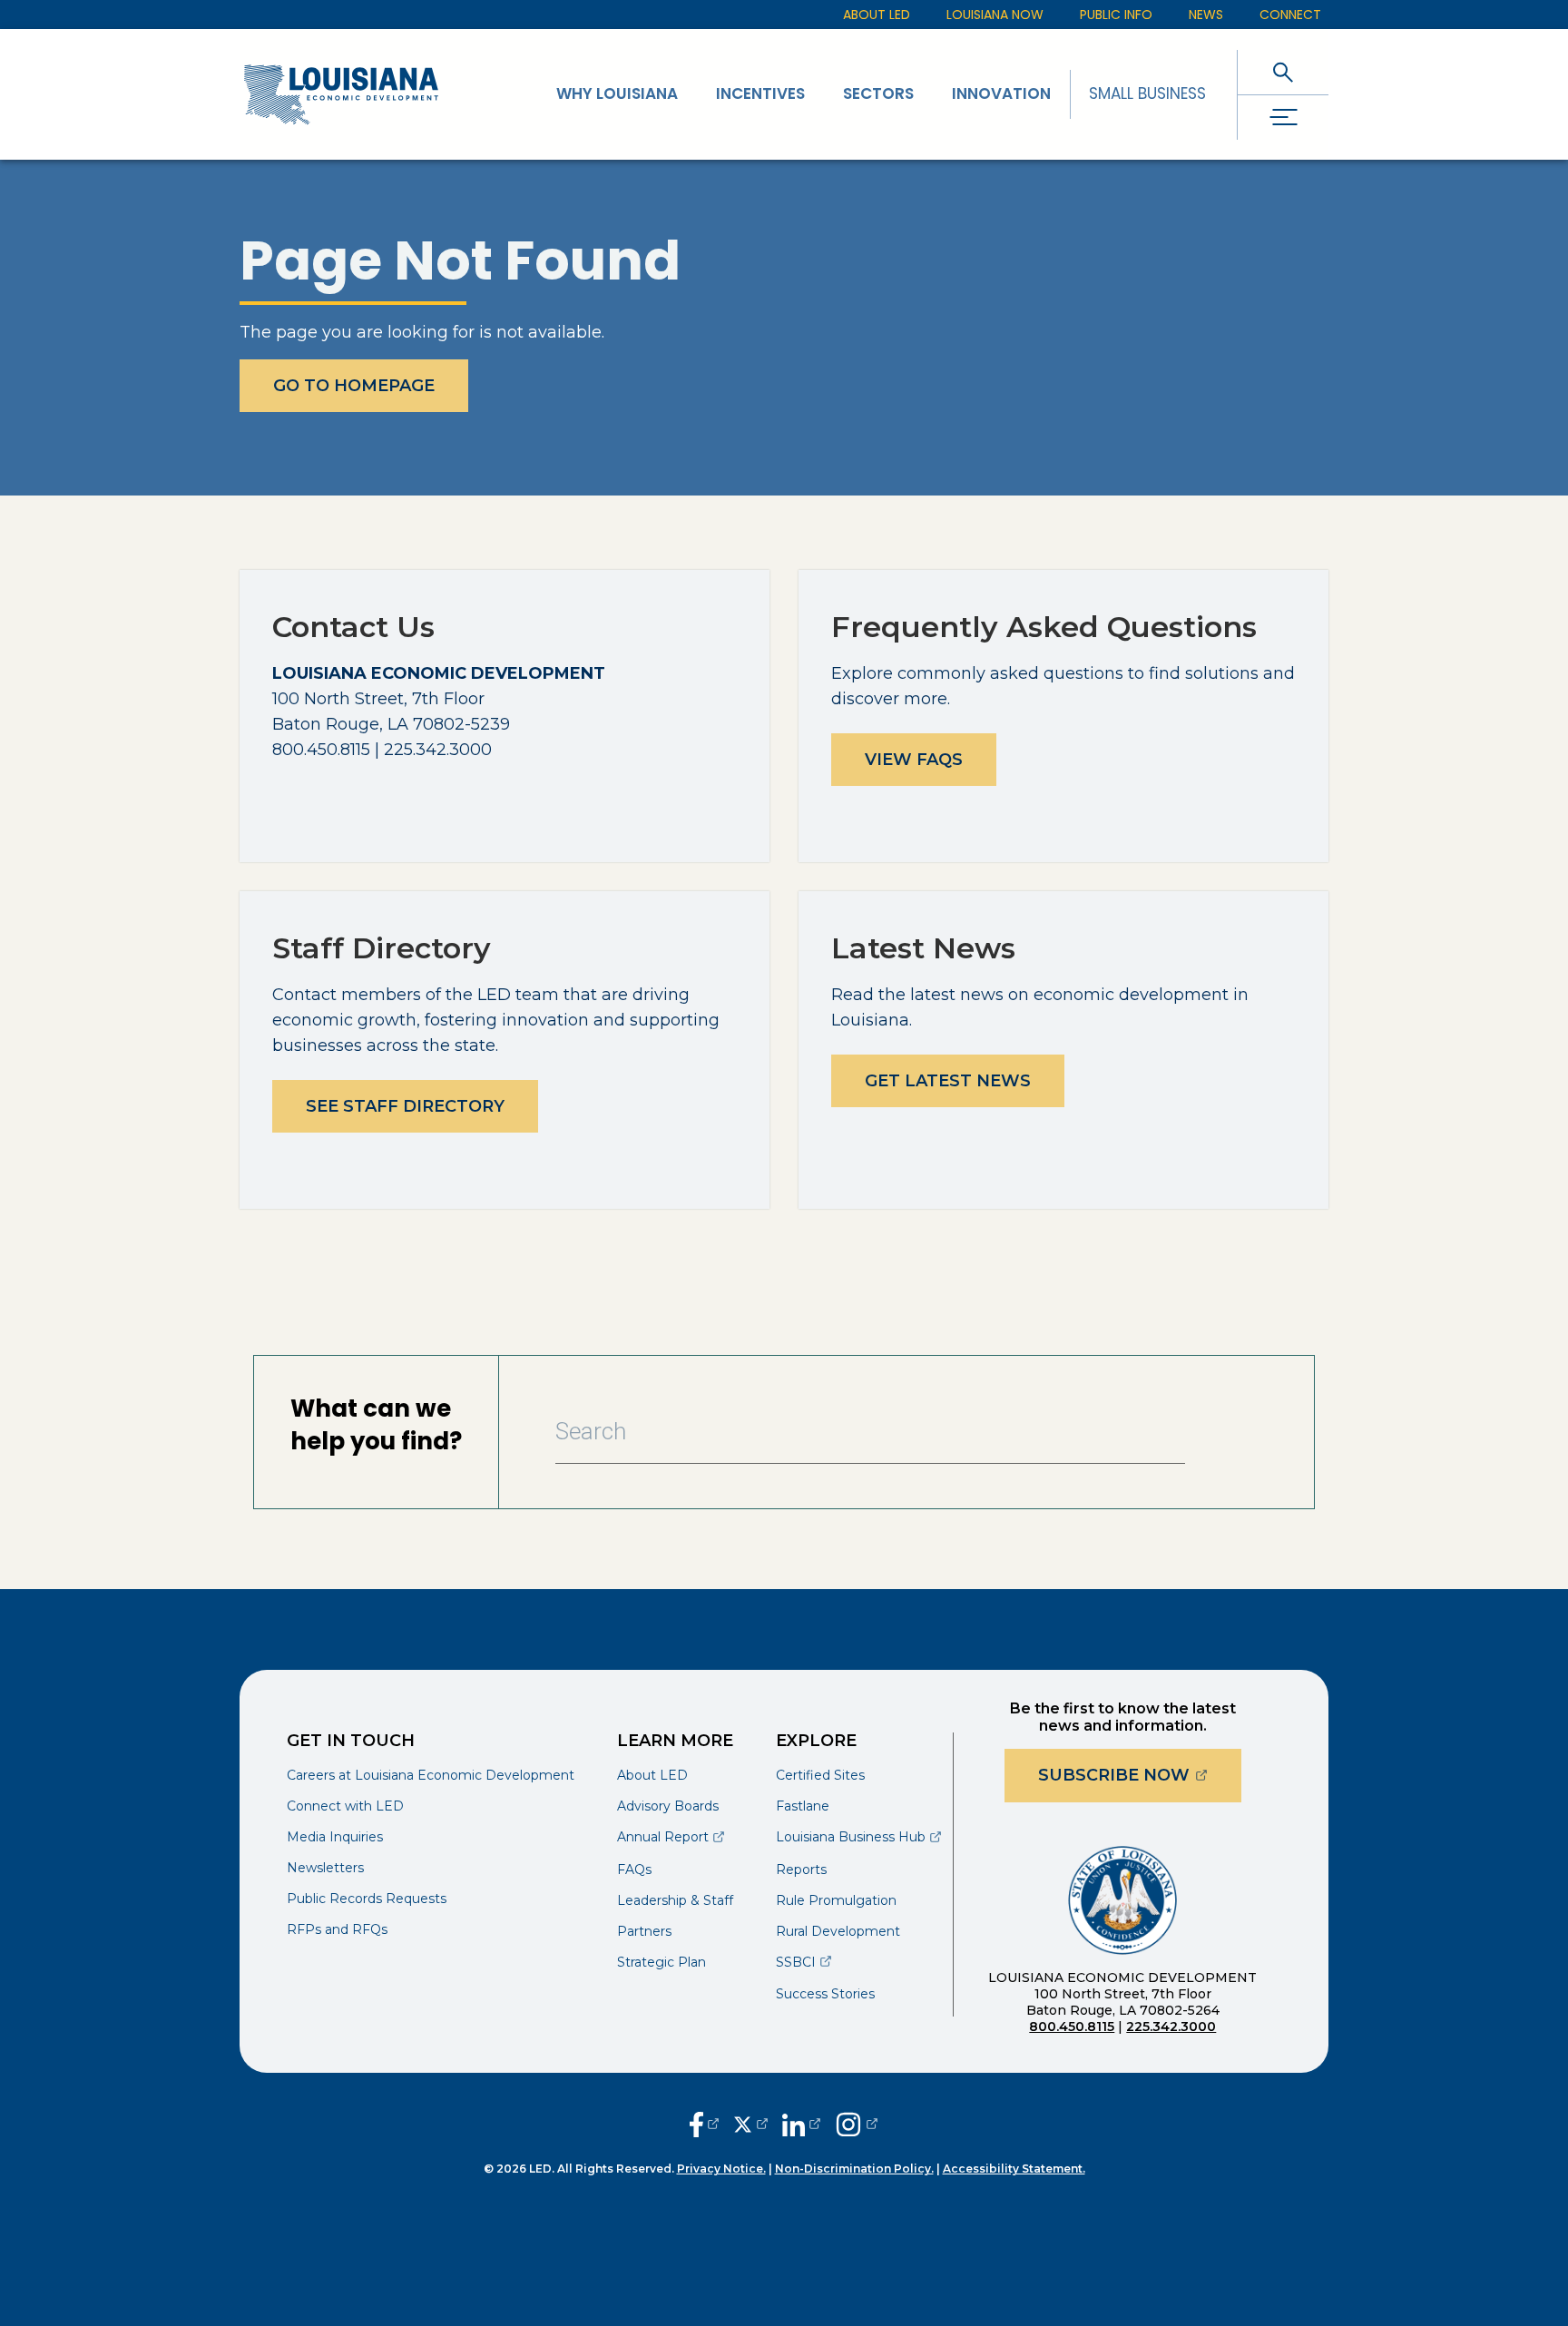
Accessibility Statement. (1014, 2169)
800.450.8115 (1072, 2027)
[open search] (1283, 72)
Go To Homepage (354, 386)
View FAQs (914, 760)
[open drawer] (1283, 118)
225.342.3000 (1171, 2027)
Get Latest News (948, 1081)
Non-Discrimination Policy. (854, 2169)
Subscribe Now (1140, 1775)
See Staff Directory (405, 1106)
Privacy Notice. (721, 2169)
